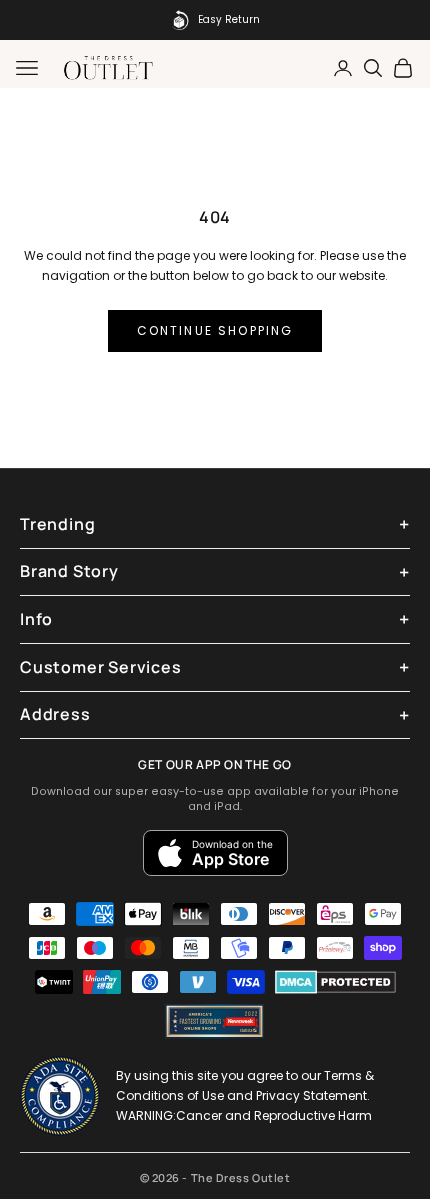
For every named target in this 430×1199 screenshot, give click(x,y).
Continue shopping (215, 330)
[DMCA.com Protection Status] (335, 982)
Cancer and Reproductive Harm (274, 1115)
